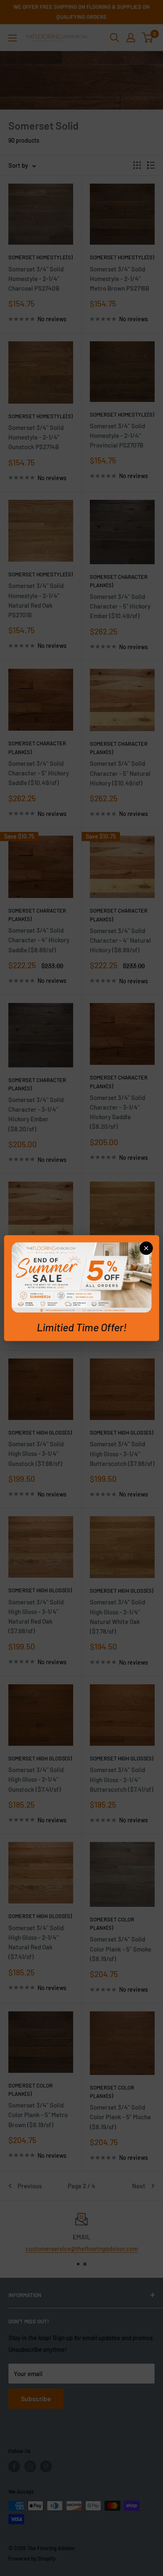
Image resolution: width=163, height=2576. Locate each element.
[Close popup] (146, 1248)
